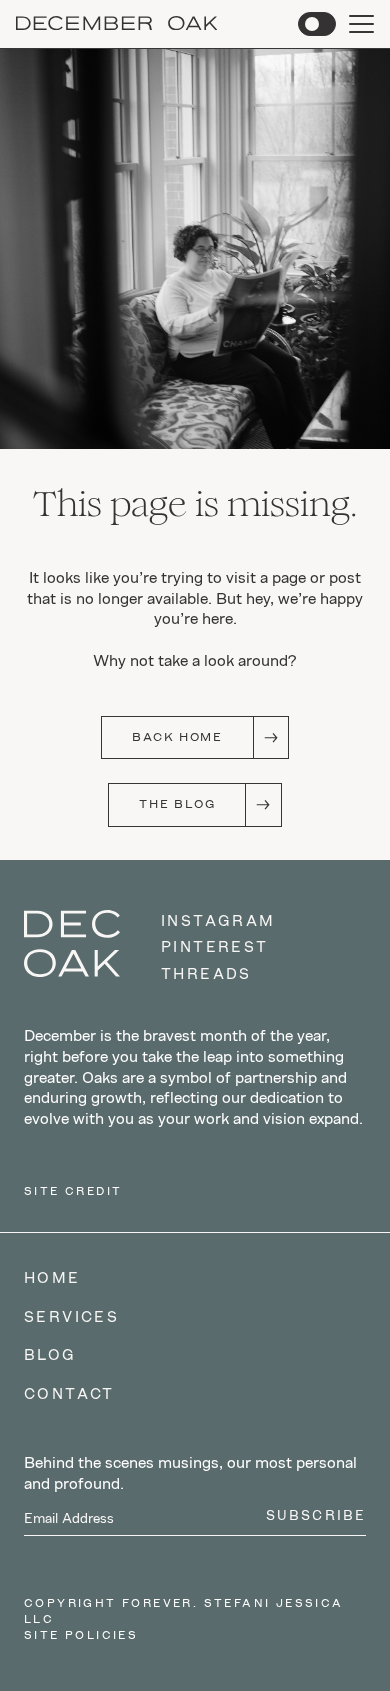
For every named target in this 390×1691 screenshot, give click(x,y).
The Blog (177, 804)
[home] (117, 23)
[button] (317, 24)
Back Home (177, 737)
